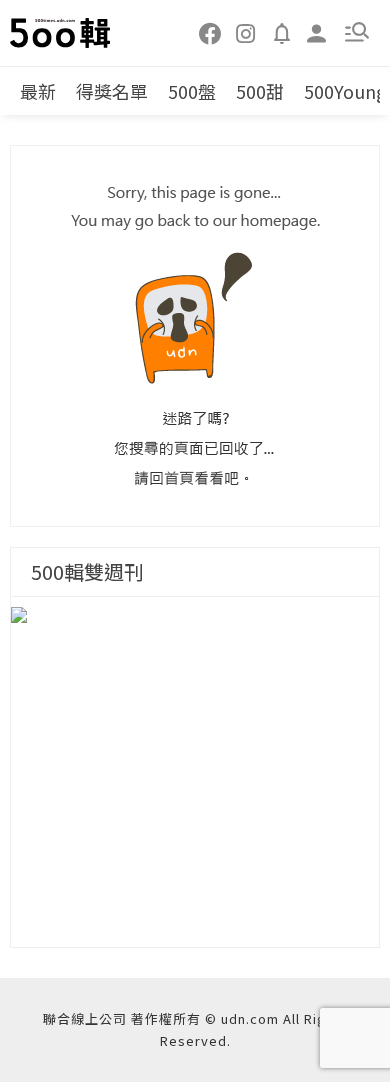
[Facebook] (211, 32)
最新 (38, 91)
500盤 (192, 91)
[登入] (317, 31)
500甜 (260, 91)
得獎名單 (112, 91)
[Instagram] (246, 32)
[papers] (282, 32)
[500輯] (61, 33)
